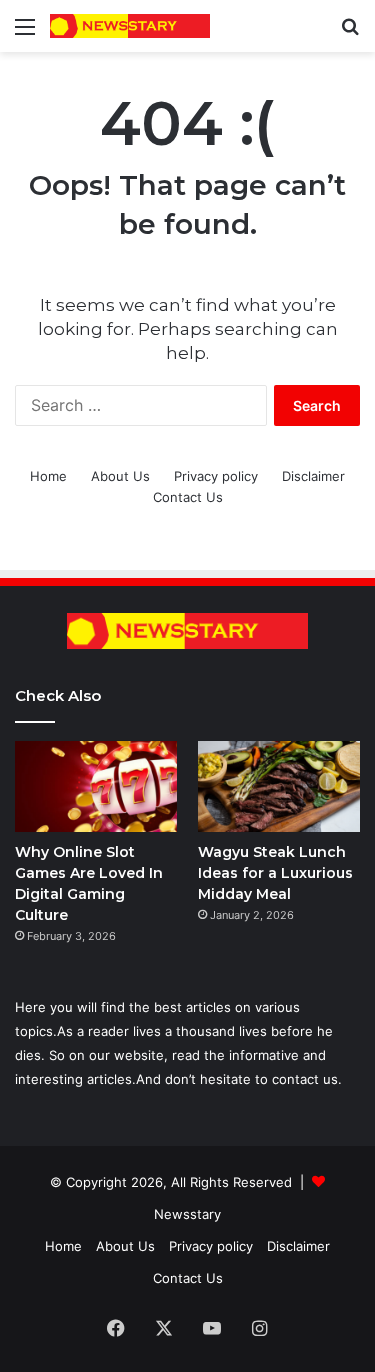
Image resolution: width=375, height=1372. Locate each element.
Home (48, 476)
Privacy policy (216, 476)
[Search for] (350, 33)
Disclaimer (313, 476)
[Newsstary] (130, 26)
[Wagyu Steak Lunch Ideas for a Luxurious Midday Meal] (279, 786)
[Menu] (25, 33)
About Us (120, 476)
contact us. (307, 1079)
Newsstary (187, 1214)
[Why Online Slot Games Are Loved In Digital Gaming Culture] (96, 786)
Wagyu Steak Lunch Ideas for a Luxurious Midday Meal (275, 873)
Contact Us (188, 497)
